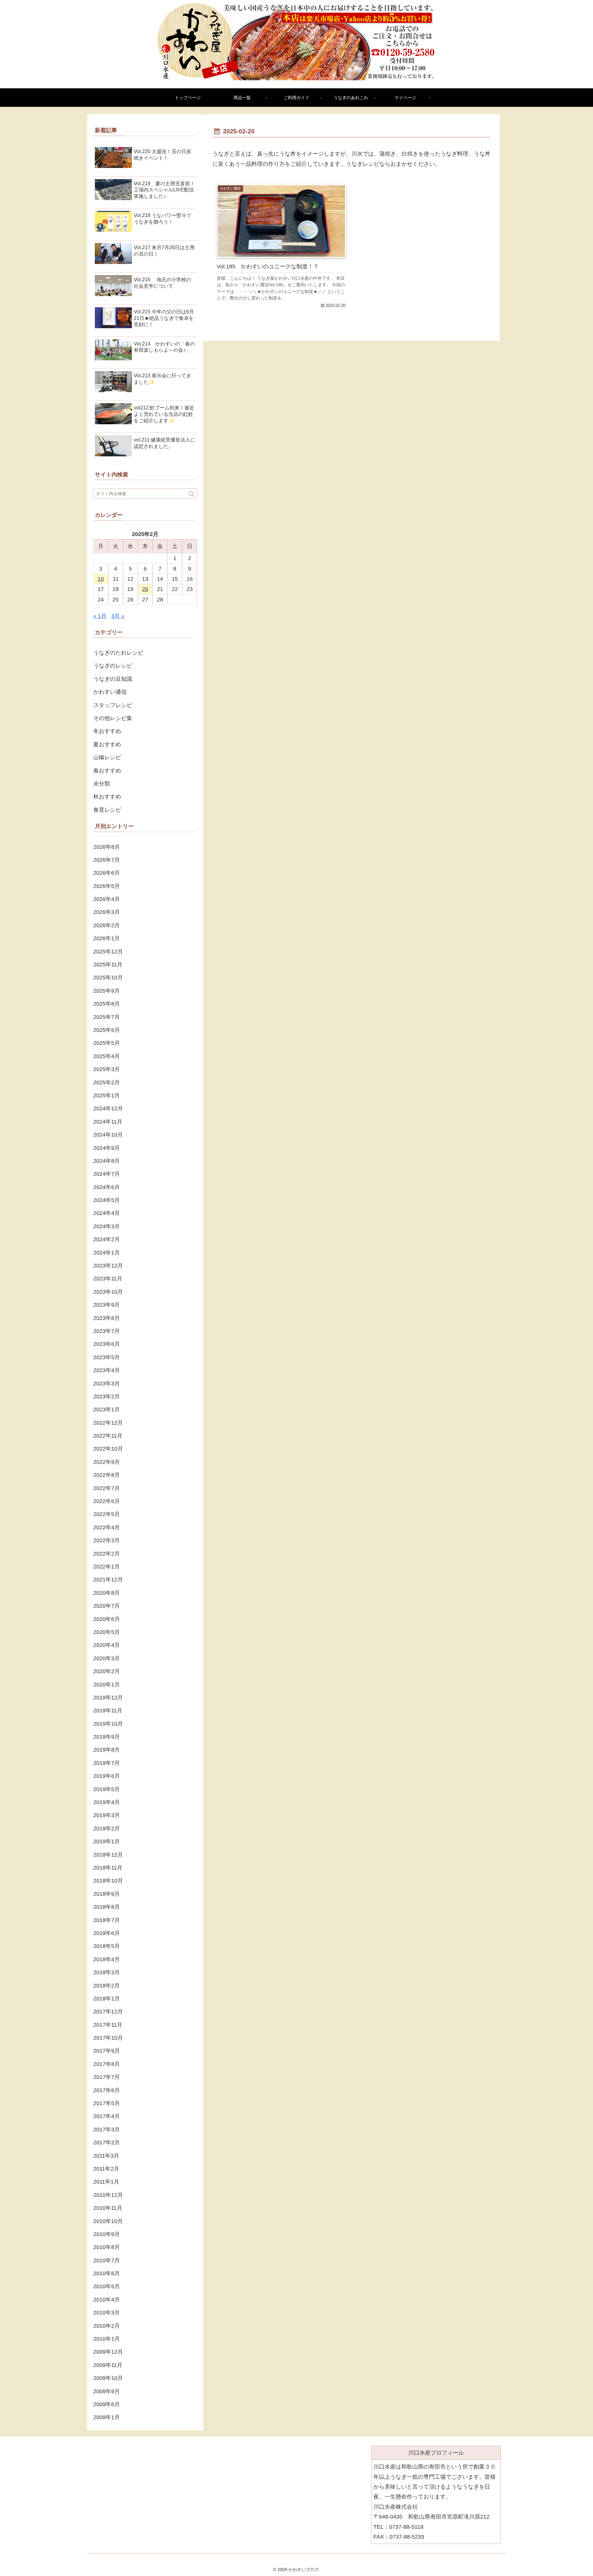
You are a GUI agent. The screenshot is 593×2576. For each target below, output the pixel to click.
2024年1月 (107, 1253)
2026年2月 (107, 925)
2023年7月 (107, 1331)
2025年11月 (108, 965)
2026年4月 (107, 899)
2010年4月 (107, 2300)
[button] (192, 494)
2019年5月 (107, 1789)
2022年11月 (108, 1436)
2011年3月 (106, 2156)
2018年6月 (107, 1933)
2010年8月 (107, 2247)
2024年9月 (107, 1148)
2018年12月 (108, 1855)
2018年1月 (107, 1999)
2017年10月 (108, 2038)
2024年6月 (107, 1187)
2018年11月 (108, 1868)
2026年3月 (107, 912)
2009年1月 (107, 2417)
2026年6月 (107, 873)
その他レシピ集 (113, 718)
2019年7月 (107, 1763)
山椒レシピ (107, 757)
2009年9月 (107, 2391)
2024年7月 (107, 1174)
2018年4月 (107, 1959)
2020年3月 (107, 1658)
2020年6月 (107, 1619)
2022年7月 (107, 1488)
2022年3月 (107, 1540)
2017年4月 (107, 2116)
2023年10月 (108, 1292)
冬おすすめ (107, 731)
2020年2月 (107, 1671)
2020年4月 (107, 1645)
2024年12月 (108, 1108)
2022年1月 (107, 1567)
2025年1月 (107, 1095)
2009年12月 (108, 2352)
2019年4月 (107, 1802)
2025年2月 (107, 1083)
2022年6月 (107, 1501)
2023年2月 (107, 1397)
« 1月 (100, 616)
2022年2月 (107, 1554)
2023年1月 (107, 1409)
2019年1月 (107, 1841)
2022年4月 (107, 1527)
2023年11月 (108, 1279)
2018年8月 (107, 1907)
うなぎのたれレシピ (118, 653)
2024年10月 (108, 1135)
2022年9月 (107, 1462)
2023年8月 (107, 1318)
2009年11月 (108, 2365)
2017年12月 (108, 2012)
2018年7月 (107, 1920)
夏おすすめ (107, 744)
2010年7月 (107, 2260)
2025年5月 (107, 1043)
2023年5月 (107, 1357)
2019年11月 (108, 1711)
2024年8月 (107, 1161)
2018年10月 (108, 1881)
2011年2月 (106, 2169)
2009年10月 (108, 2378)
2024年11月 (108, 1122)
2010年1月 (107, 2339)
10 (101, 579)
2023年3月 (107, 1384)
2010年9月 (107, 2234)
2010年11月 (108, 2208)
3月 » (118, 616)
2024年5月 (107, 1200)
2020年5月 (107, 1632)
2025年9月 (107, 991)
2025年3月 (107, 1069)
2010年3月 (107, 2313)
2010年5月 (107, 2286)
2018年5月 (107, 1946)
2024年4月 (107, 1213)
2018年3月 (107, 1972)
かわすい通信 (110, 692)
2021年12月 (108, 1580)
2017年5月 (107, 2103)
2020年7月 (107, 1606)
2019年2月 (107, 1828)
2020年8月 (107, 1593)
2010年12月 (108, 2195)
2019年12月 (108, 1698)
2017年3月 (107, 2130)
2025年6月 (107, 1030)
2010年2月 (107, 2326)
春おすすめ (107, 771)
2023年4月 (107, 1370)
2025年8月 (107, 1004)
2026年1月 (107, 938)
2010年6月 (107, 2273)
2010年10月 (108, 2221)
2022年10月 (108, 1449)
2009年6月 (107, 2404)
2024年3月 (107, 1226)
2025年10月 (108, 978)
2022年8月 (107, 1475)
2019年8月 (107, 1750)
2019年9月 (107, 1737)
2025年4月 (107, 1056)
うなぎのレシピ (113, 666)
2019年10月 (108, 1724)
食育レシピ (107, 810)
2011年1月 (106, 2182)
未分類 (102, 784)
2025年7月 (107, 1017)
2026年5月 (107, 886)
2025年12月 (108, 952)
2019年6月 (107, 1776)
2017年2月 (107, 2142)
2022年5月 (107, 1514)
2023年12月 (108, 1266)
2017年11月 (108, 2025)
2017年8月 (107, 2064)
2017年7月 (107, 2077)
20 (145, 589)
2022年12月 (108, 1423)
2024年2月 (107, 1239)
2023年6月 (107, 1344)
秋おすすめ (107, 797)
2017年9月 (107, 2051)
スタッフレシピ (113, 705)
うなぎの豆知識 (113, 679)
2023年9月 (107, 1305)
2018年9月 (107, 1894)
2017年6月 (107, 2090)
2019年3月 (107, 1815)
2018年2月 (107, 1986)
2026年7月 (107, 860)
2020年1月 (107, 1685)
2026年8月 (107, 847)
